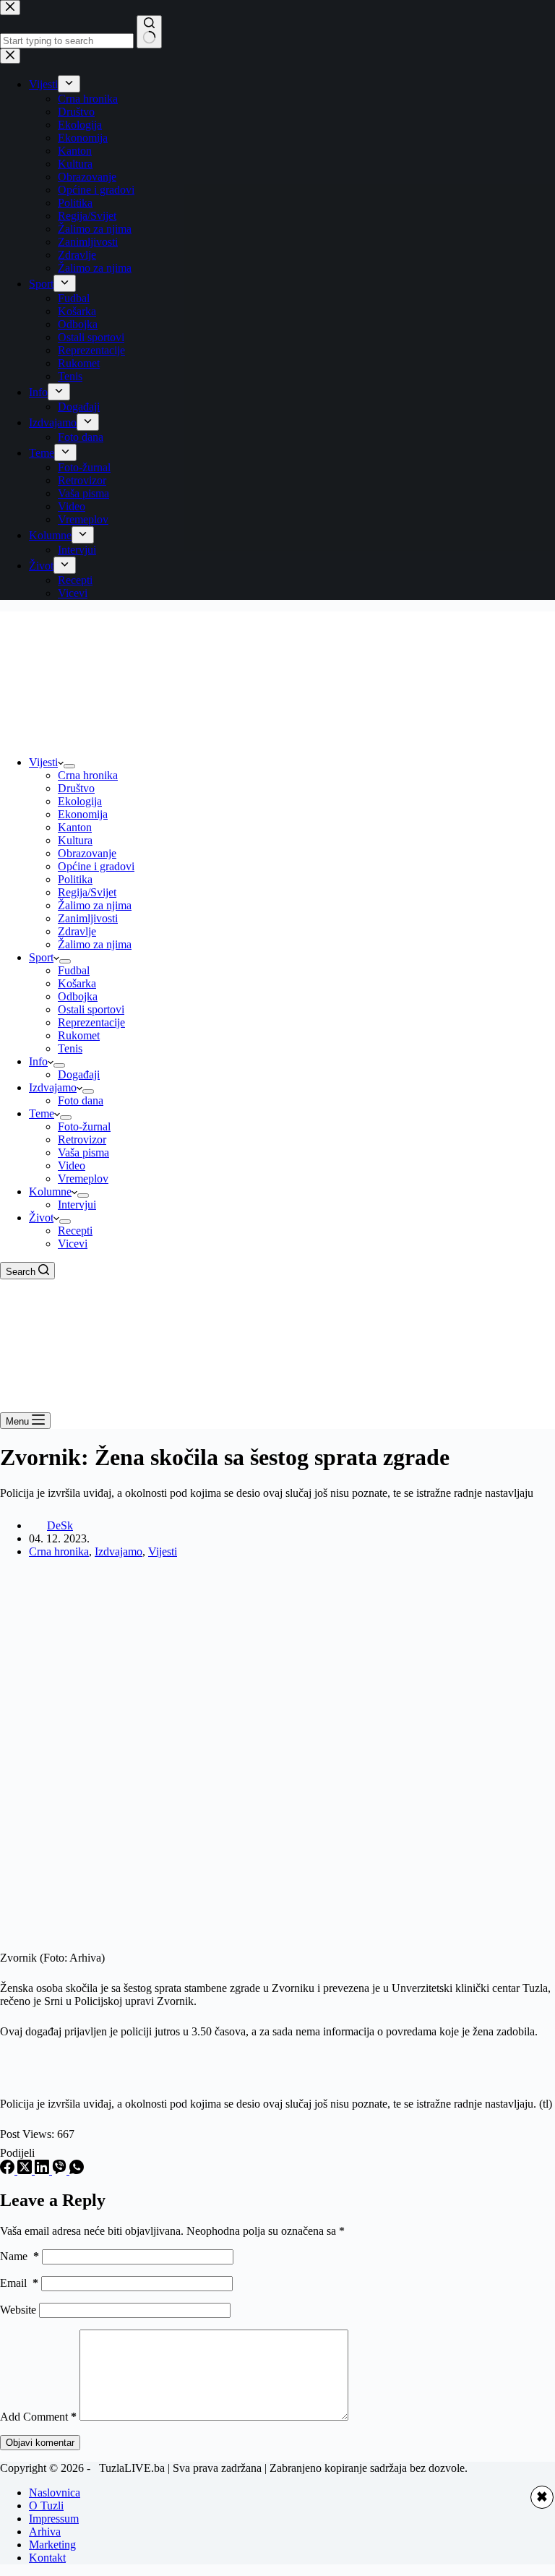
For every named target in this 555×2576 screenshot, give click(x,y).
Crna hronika (88, 775)
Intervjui (77, 1205)
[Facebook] (9, 2170)
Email (19, 2283)
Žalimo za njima (95, 905)
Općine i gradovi (96, 866)
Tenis (70, 1048)
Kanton (75, 827)
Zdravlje (77, 931)
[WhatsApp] (77, 2170)
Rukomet (79, 1035)
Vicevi (73, 1244)
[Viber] (61, 2170)
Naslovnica (55, 2493)
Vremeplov (83, 1178)
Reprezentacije (91, 1022)
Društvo (76, 788)
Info (38, 1061)
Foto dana (81, 1100)
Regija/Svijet (87, 892)
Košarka (77, 983)
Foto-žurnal (84, 1126)
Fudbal (74, 970)
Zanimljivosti (88, 918)
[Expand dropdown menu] (69, 766)
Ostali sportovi (91, 1009)
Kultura (75, 840)
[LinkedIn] (43, 2170)
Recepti (75, 1231)
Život (41, 1218)
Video (72, 1165)
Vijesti (43, 762)
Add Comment (38, 2417)
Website (18, 2310)
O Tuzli (46, 2506)
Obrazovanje (87, 853)
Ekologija (80, 801)
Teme (42, 1113)
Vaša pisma (83, 1152)
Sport (41, 957)
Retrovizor (82, 1139)
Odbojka (78, 996)
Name (20, 2256)
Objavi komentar (40, 2443)
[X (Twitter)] (26, 2170)
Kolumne (50, 1192)
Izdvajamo (53, 1087)
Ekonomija (83, 814)
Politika (75, 879)
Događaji (79, 1074)
